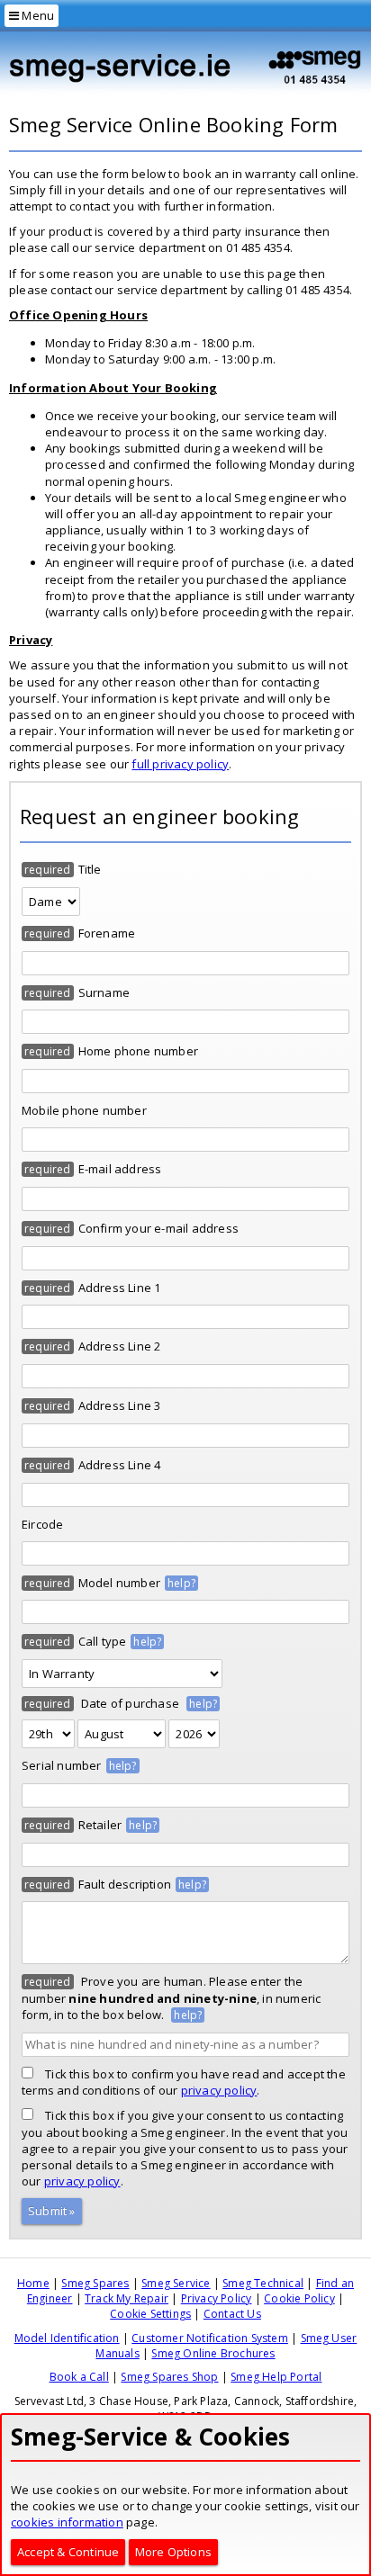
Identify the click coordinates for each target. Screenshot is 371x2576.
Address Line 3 (120, 1405)
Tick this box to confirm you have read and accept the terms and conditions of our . (184, 2082)
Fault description (125, 1884)
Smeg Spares (95, 2283)
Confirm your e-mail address (158, 1228)
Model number (119, 1583)
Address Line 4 (120, 1465)
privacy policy (219, 2090)
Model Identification (67, 2338)
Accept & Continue (68, 2552)
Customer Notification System (210, 2338)
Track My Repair (127, 2298)
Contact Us (232, 2314)
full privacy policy (180, 764)
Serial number (62, 1765)
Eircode (42, 1524)
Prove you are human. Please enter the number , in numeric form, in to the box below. (171, 1998)
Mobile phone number (84, 1110)
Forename (107, 933)
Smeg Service (176, 2283)
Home (33, 2283)
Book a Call (79, 2377)
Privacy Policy (217, 2298)
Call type (103, 1641)
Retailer (100, 1825)
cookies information (67, 2522)
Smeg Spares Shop (169, 2377)
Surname (104, 992)
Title (90, 869)
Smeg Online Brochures (213, 2353)
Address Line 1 (120, 1288)
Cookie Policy (299, 2298)
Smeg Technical (263, 2283)
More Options (173, 2552)
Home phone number (138, 1051)
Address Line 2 (120, 1346)
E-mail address (120, 1169)
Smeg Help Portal (276, 2377)
